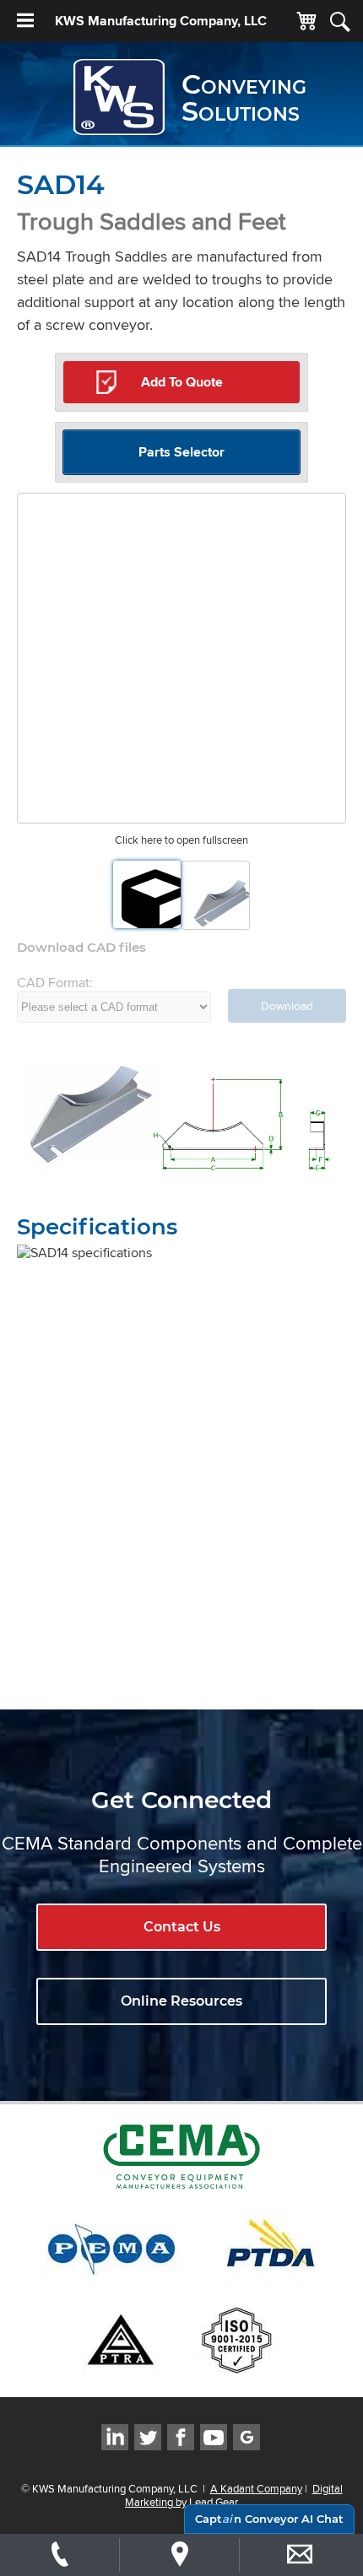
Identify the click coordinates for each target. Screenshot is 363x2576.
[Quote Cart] (306, 22)
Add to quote (182, 382)
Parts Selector (181, 452)
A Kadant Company (256, 2488)
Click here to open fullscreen (181, 840)
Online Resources (181, 2001)
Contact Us (182, 1927)
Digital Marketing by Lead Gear (234, 2495)
